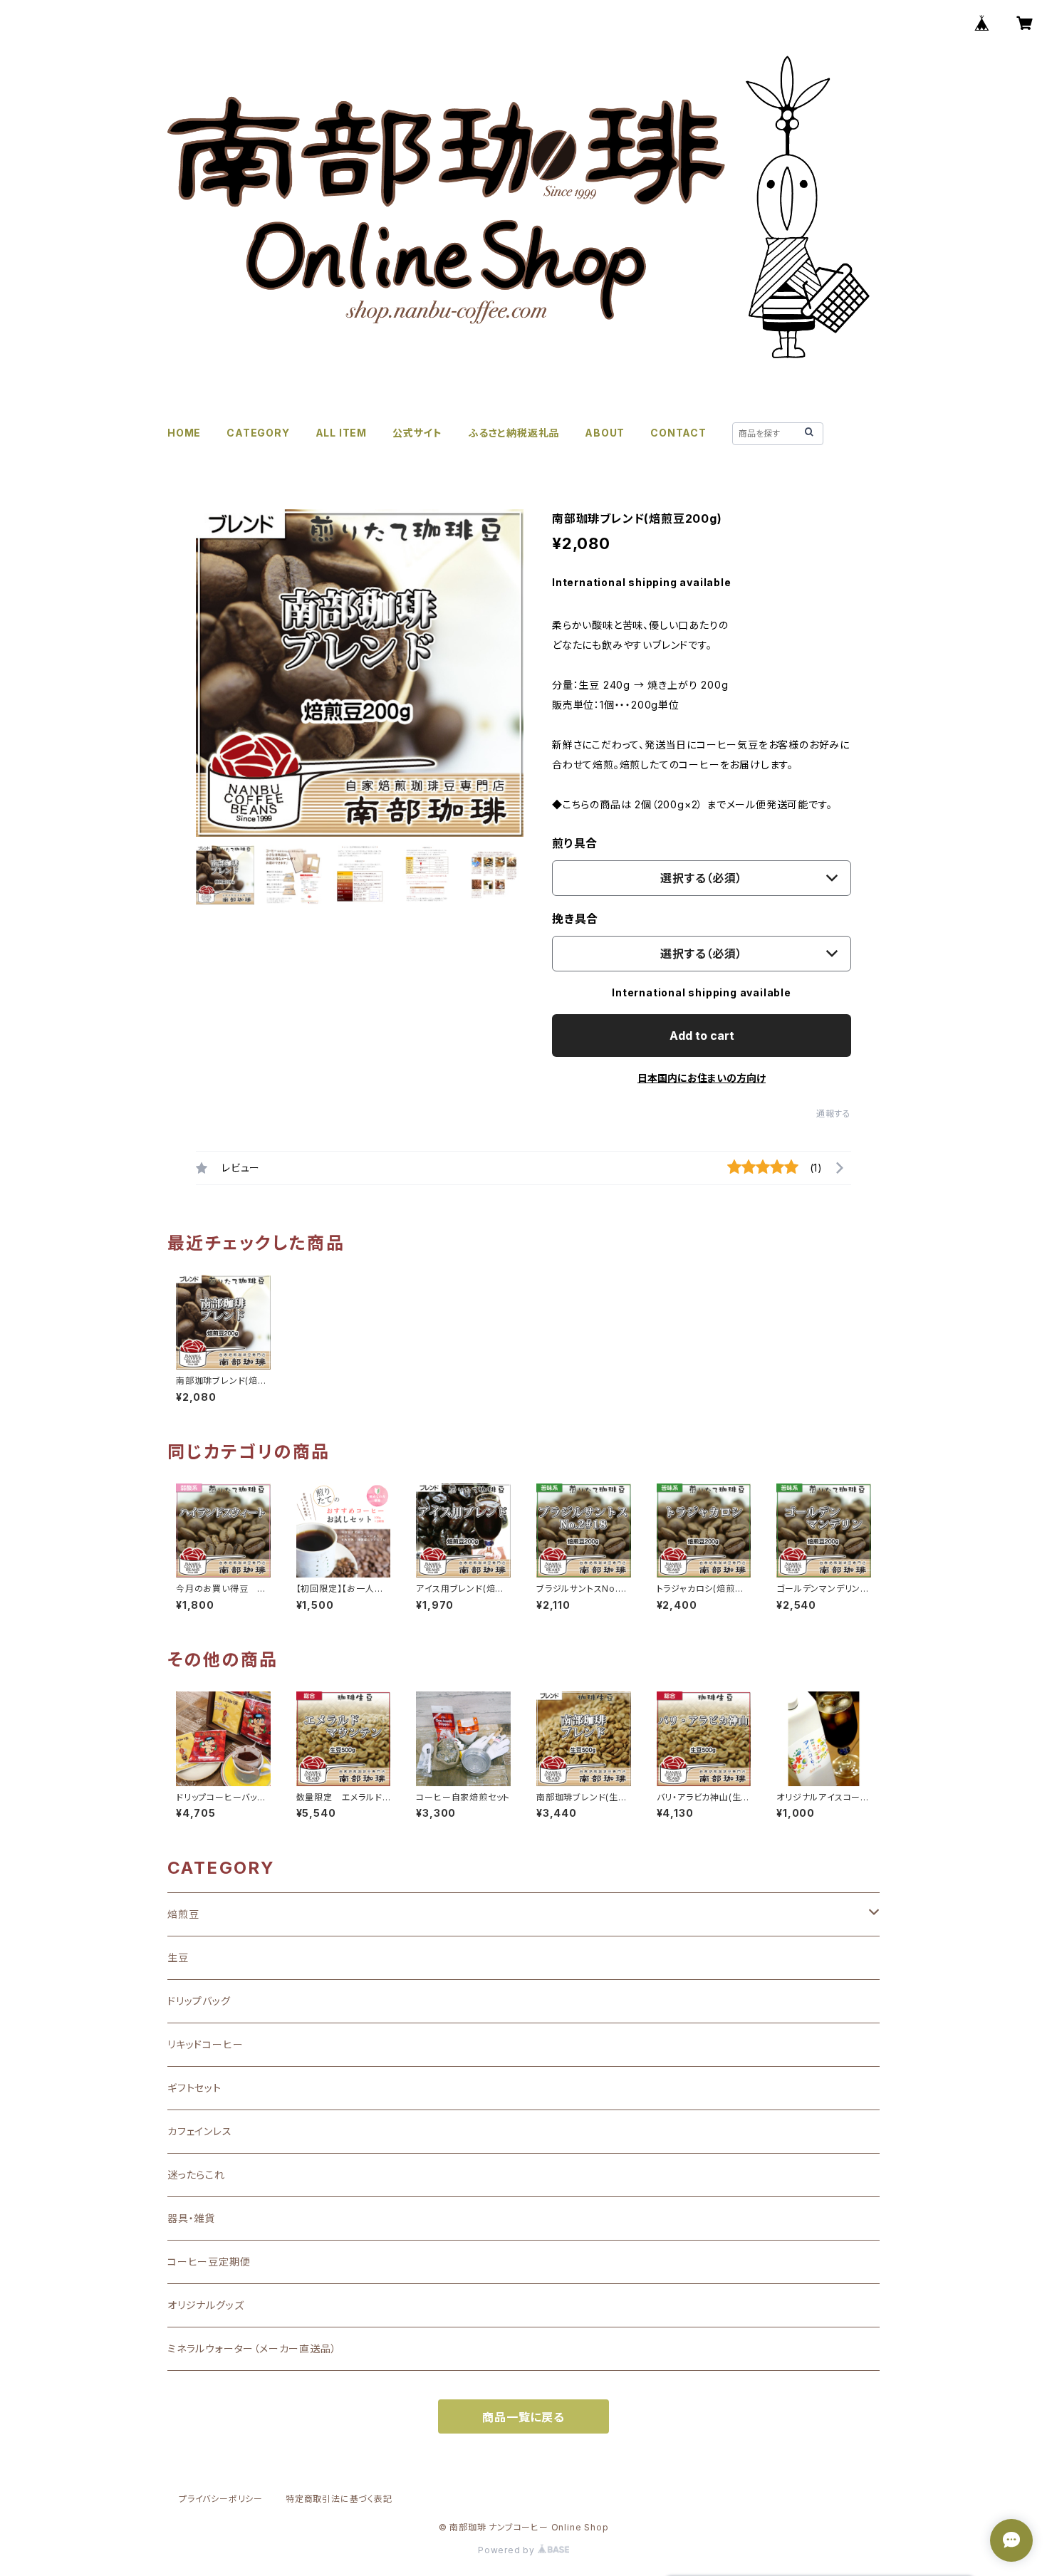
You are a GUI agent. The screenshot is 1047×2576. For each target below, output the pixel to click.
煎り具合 (575, 843)
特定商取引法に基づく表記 (339, 2499)
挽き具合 (575, 919)
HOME (184, 433)
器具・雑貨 (191, 2218)
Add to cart (702, 1036)
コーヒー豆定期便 (209, 2262)
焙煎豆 (183, 1914)
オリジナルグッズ (205, 2305)
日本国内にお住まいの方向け (702, 1078)
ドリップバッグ (199, 2001)
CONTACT (678, 433)
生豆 (178, 1957)
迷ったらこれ (196, 2175)
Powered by (508, 2550)
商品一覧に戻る (523, 2417)
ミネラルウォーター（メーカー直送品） (252, 2348)
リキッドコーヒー (205, 2044)
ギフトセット (194, 2088)
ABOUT (605, 433)
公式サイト (417, 433)
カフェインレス (200, 2131)
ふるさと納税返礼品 (514, 433)
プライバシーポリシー (221, 2499)
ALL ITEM (341, 433)
